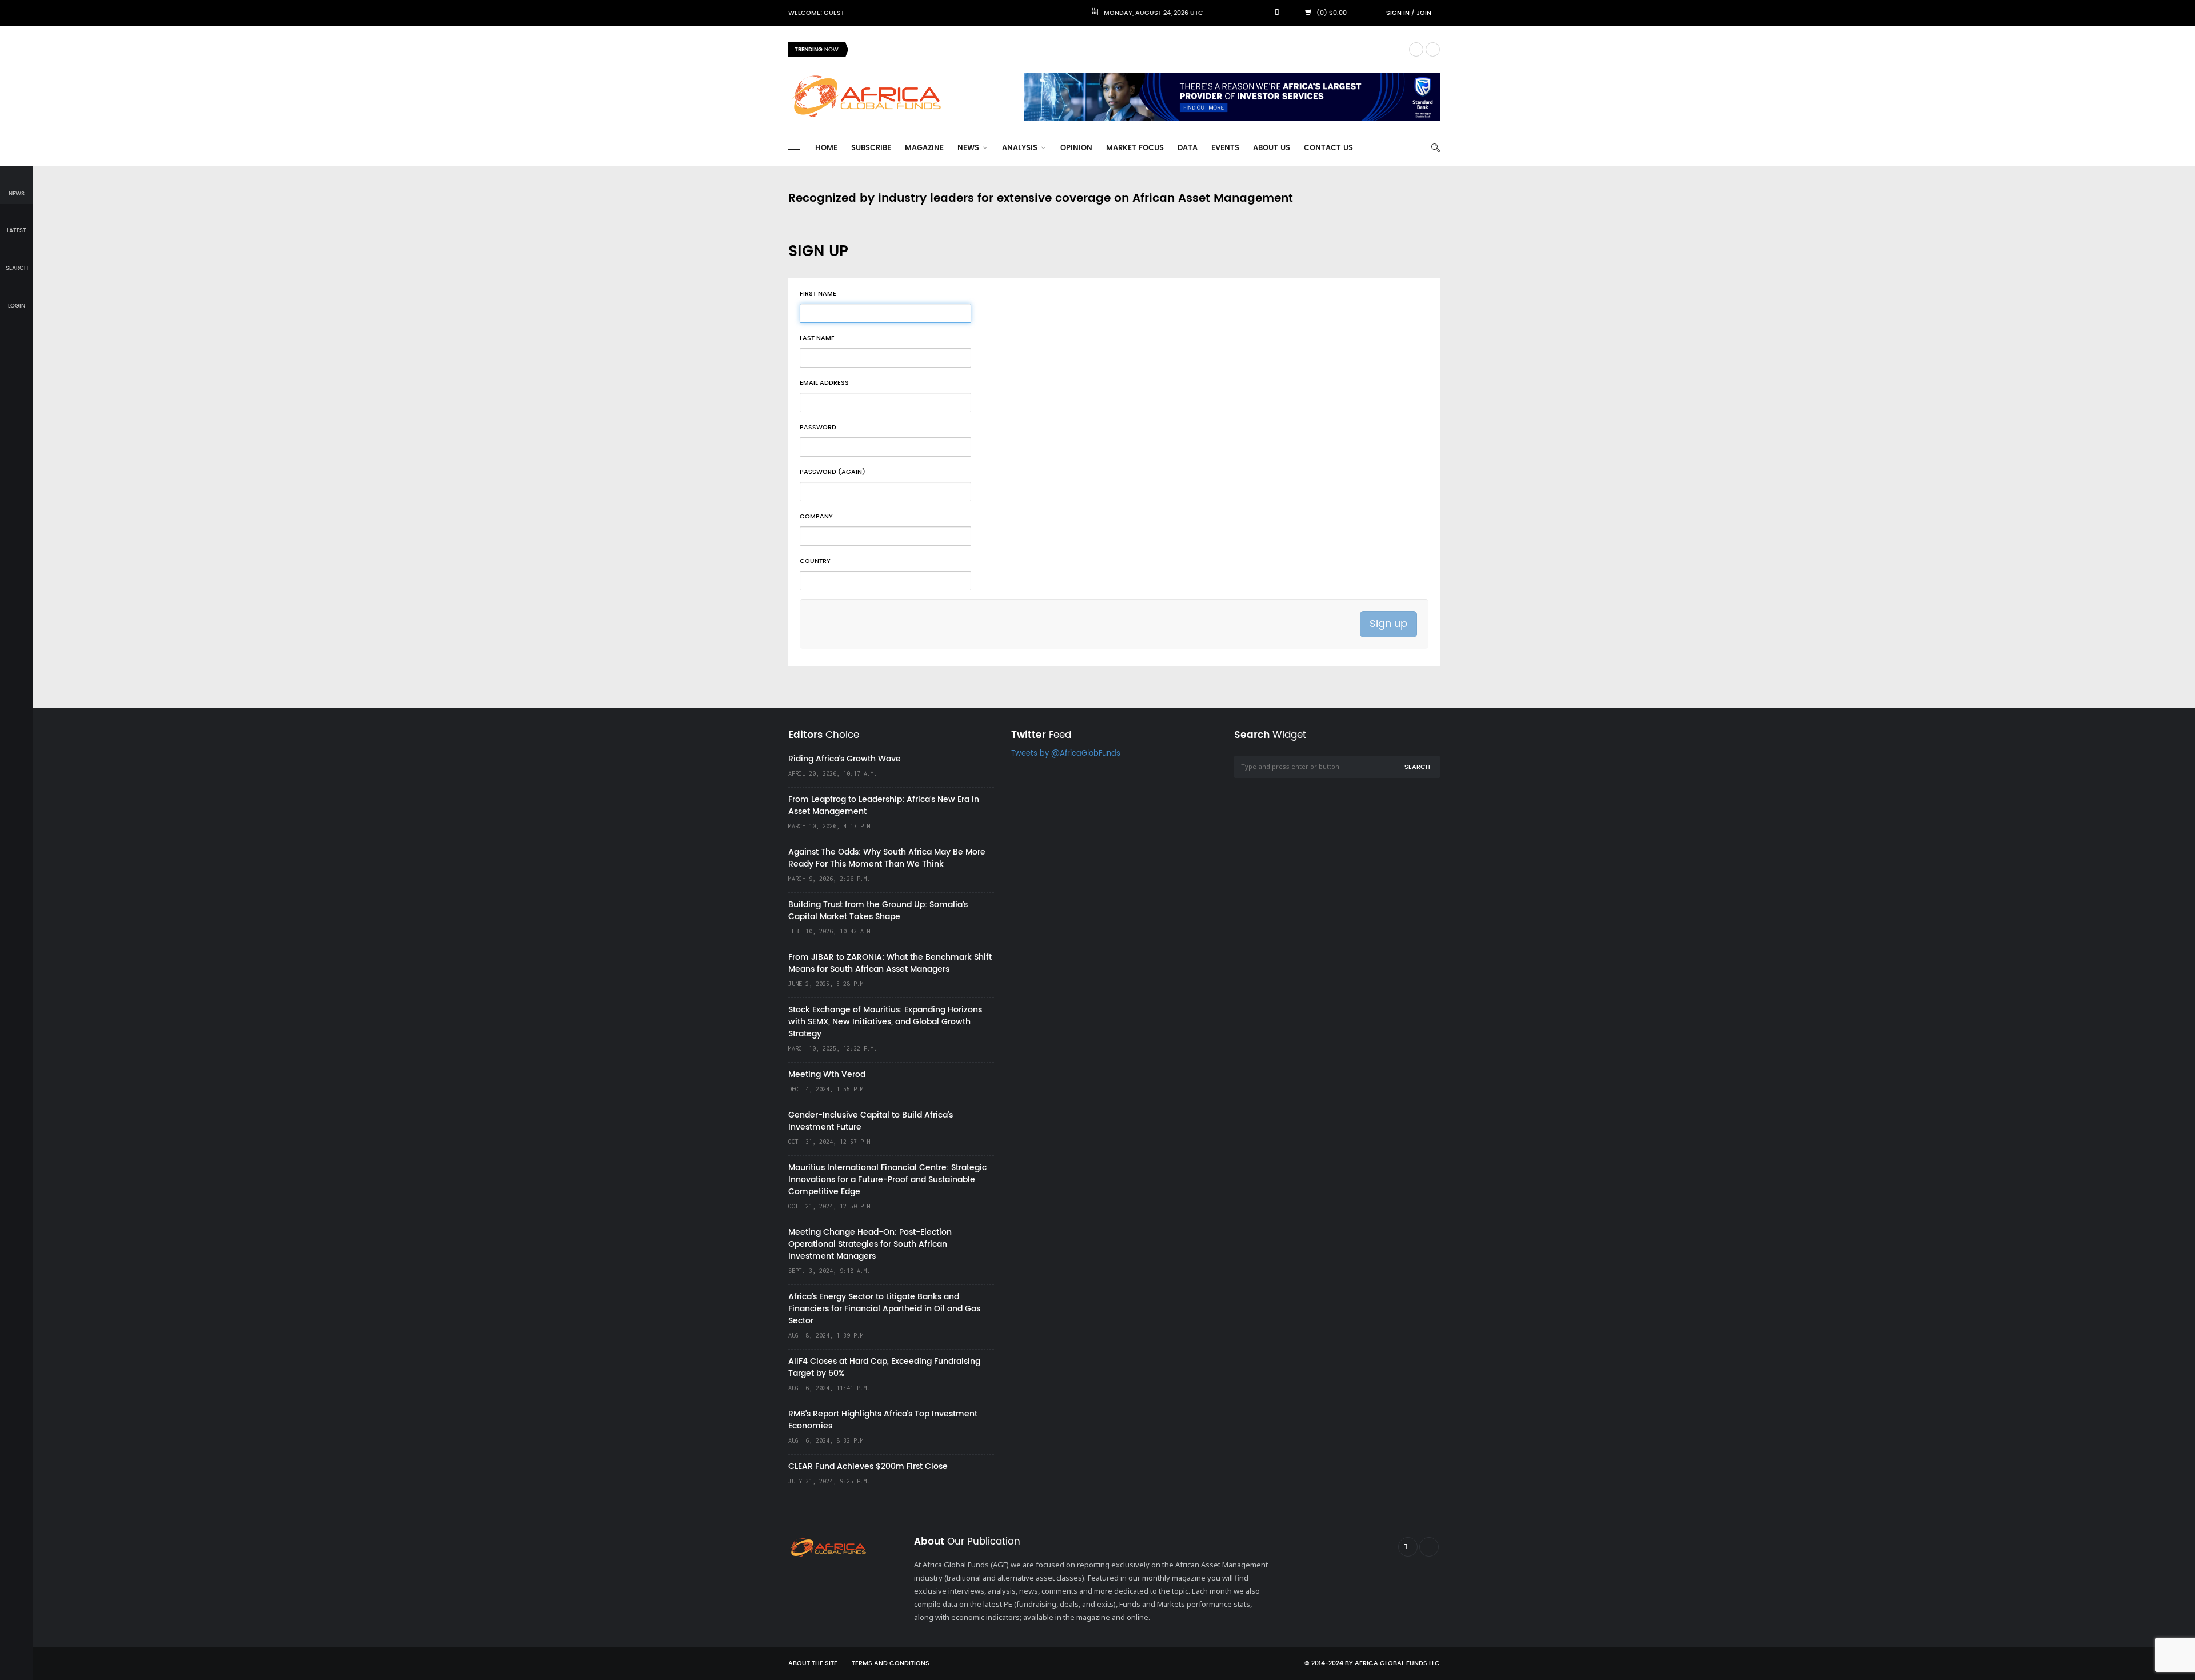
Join (1424, 13)
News (969, 148)
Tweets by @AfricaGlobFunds (1066, 754)
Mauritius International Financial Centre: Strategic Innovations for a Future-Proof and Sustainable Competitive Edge (887, 1180)
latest (17, 230)
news (17, 194)
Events (1225, 148)
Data (1188, 148)
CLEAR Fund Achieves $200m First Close (868, 1466)
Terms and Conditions (891, 1663)
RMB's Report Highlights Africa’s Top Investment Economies (883, 1420)
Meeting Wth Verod (827, 1074)
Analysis (1021, 148)
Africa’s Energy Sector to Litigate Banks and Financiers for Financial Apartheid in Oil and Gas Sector (884, 1309)
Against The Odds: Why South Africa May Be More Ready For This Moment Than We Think (887, 858)
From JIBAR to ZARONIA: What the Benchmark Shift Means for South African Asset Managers (890, 963)
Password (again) (833, 472)
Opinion (1076, 148)
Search (1417, 767)
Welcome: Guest (816, 13)
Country (815, 561)
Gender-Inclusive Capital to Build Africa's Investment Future (871, 1121)
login (17, 306)
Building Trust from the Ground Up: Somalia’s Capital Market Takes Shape (878, 911)
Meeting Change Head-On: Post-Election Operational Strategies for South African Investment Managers (870, 1244)
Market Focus (1135, 148)
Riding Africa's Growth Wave (909, 49)
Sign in (1398, 13)
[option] (1128, 50)
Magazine (924, 148)
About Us (1272, 148)
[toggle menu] (794, 147)
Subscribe (871, 148)
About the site (813, 1663)
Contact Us (1328, 148)
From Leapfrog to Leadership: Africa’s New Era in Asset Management (884, 805)
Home (826, 148)
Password (818, 428)
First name (818, 294)
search (17, 268)
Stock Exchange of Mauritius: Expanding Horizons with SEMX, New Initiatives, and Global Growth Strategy (885, 1022)
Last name (817, 338)
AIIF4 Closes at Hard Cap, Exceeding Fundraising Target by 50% (884, 1367)
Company (816, 517)
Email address (824, 383)
